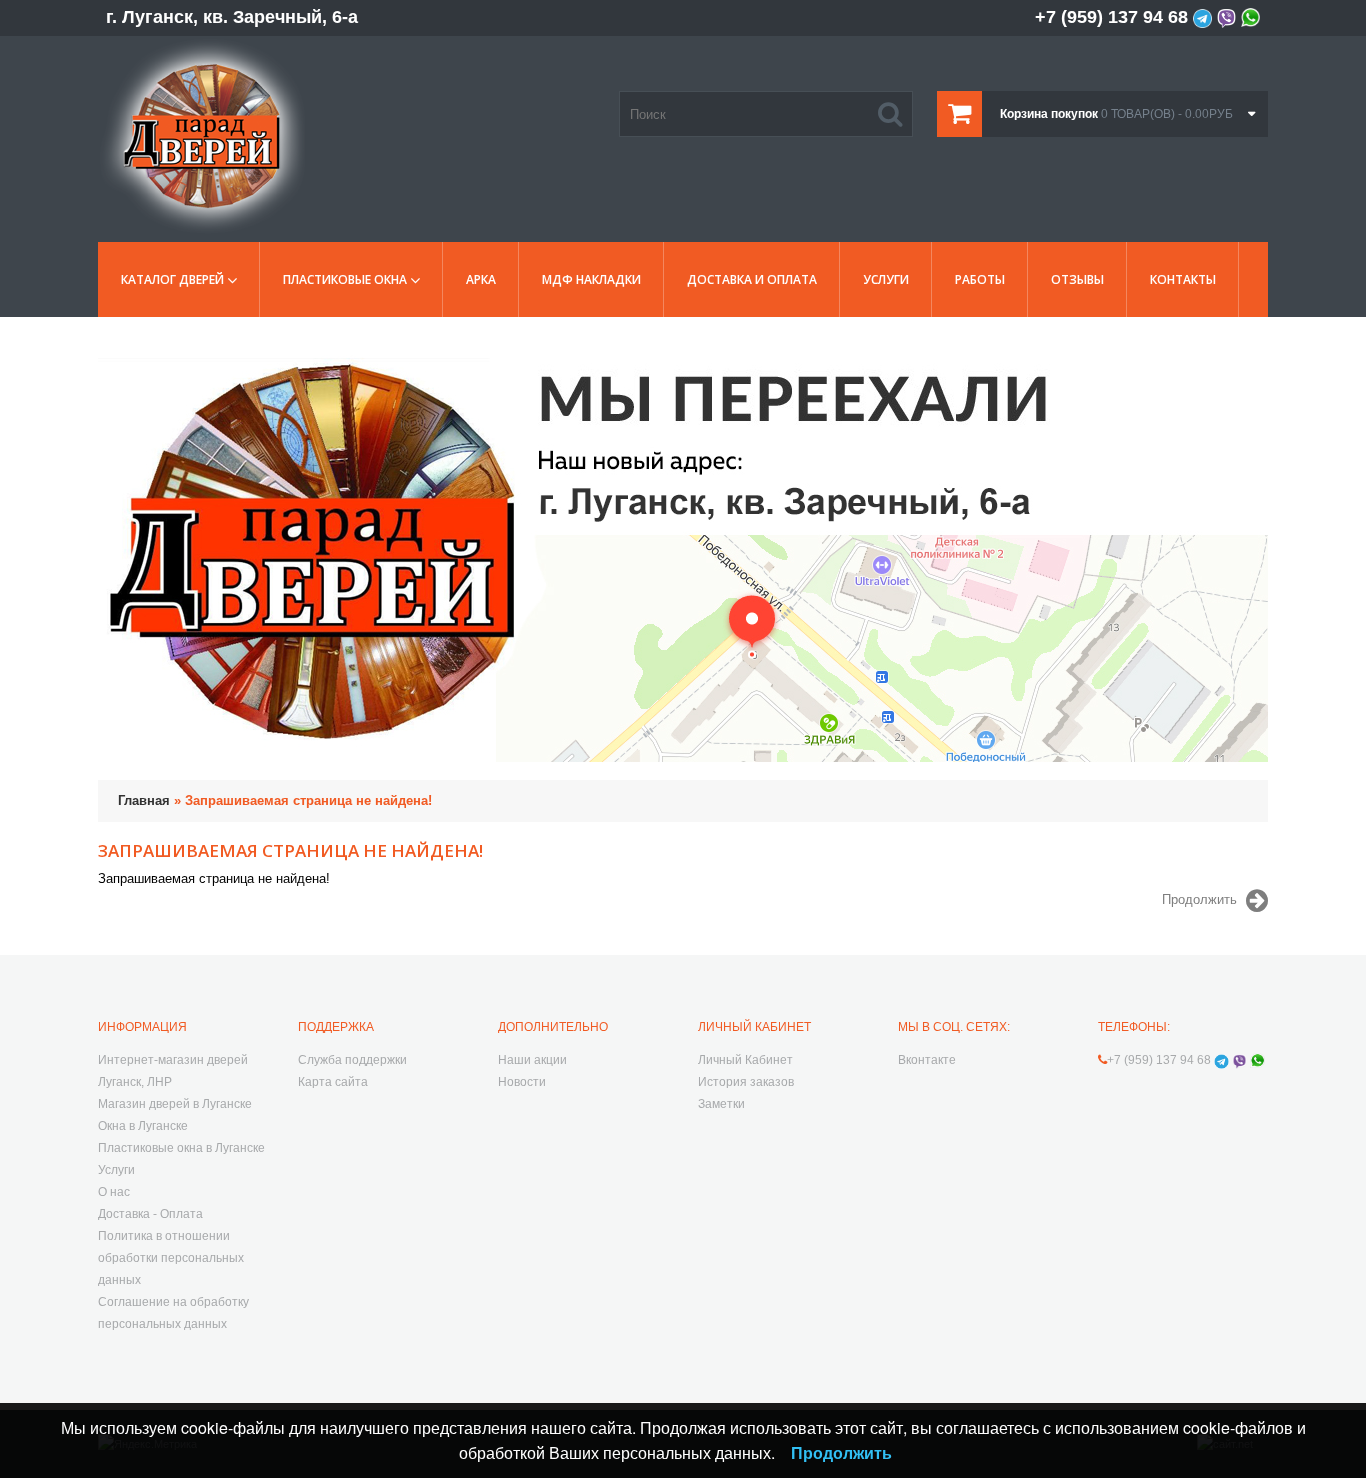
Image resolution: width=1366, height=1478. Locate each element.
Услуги (886, 279)
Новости (522, 1082)
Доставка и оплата (752, 279)
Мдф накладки (591, 279)
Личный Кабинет (745, 1060)
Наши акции (532, 1060)
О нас (114, 1192)
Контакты (1183, 279)
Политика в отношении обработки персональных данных (171, 1258)
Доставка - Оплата (150, 1214)
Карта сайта (333, 1082)
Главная (144, 800)
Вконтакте (927, 1060)
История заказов (746, 1082)
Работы (980, 279)
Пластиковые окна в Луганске (181, 1148)
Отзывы (1077, 279)
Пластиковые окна (345, 279)
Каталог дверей (172, 279)
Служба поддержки (352, 1060)
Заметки (721, 1104)
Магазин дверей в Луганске (175, 1104)
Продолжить (1199, 900)
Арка (481, 279)
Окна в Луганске (143, 1126)
